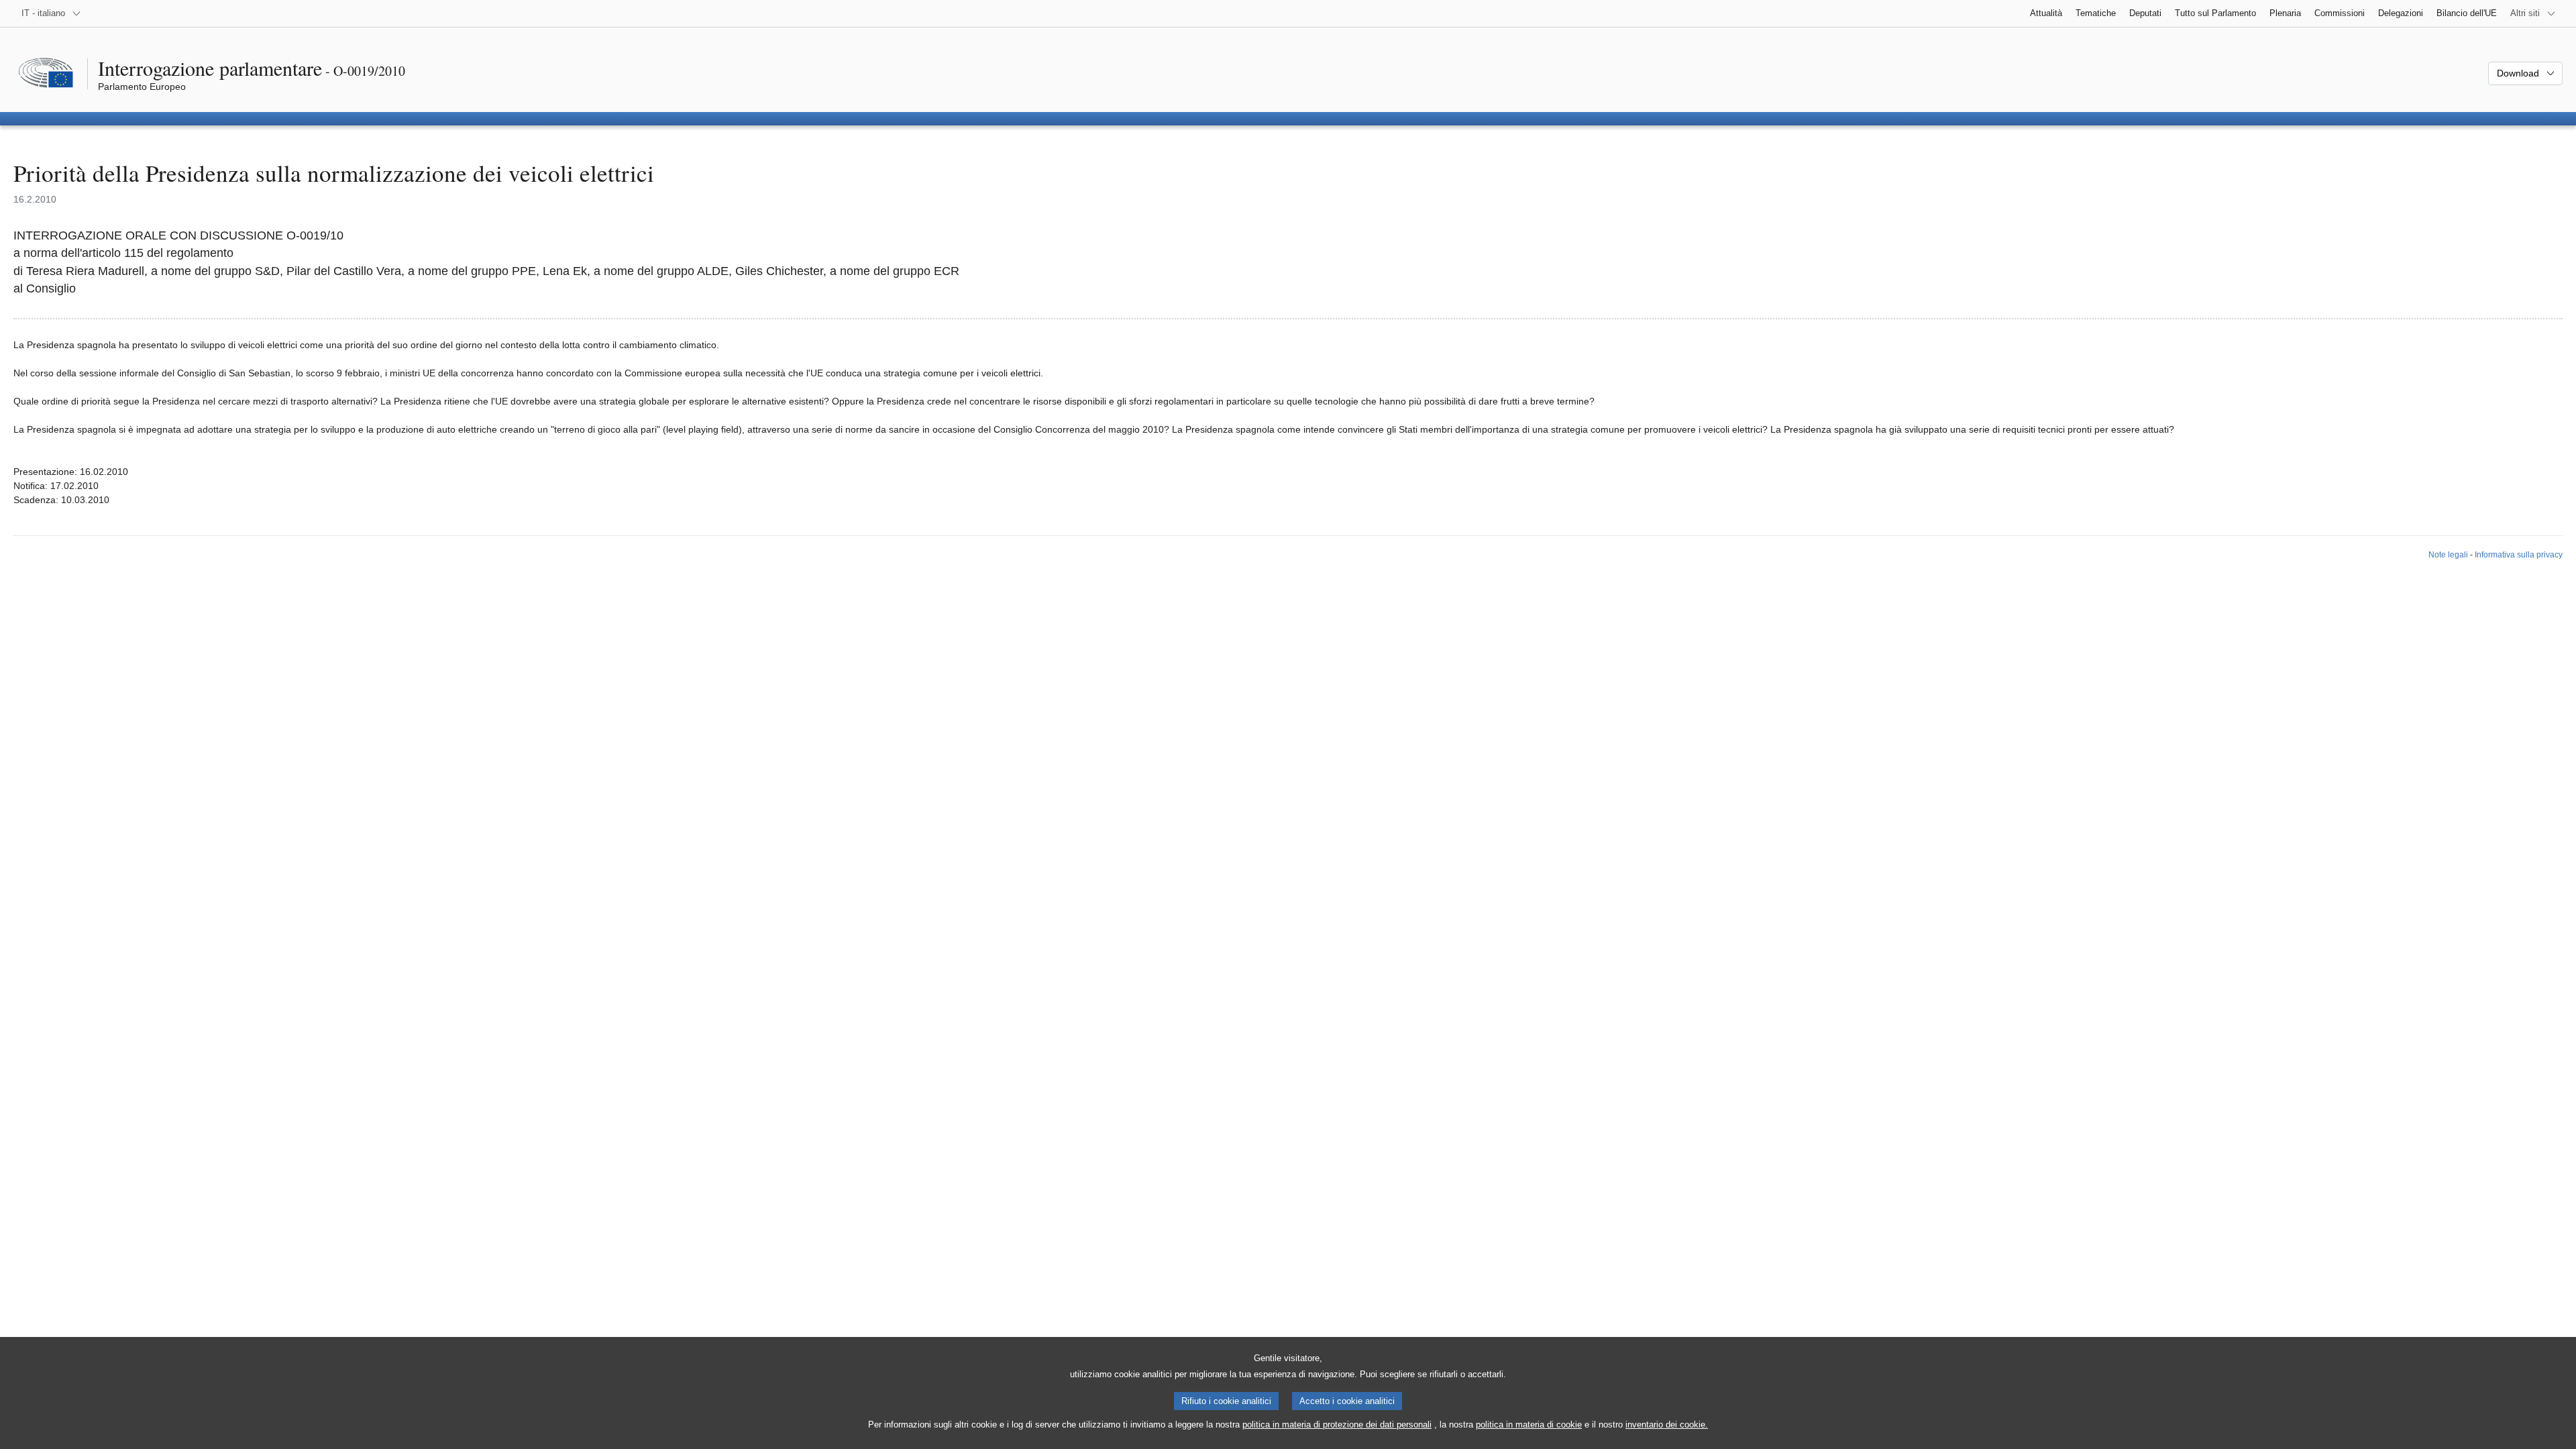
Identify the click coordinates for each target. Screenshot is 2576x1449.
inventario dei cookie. (1667, 1425)
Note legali (2448, 555)
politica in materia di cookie (1529, 1425)
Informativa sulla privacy (2519, 555)
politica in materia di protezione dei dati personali (1337, 1425)
